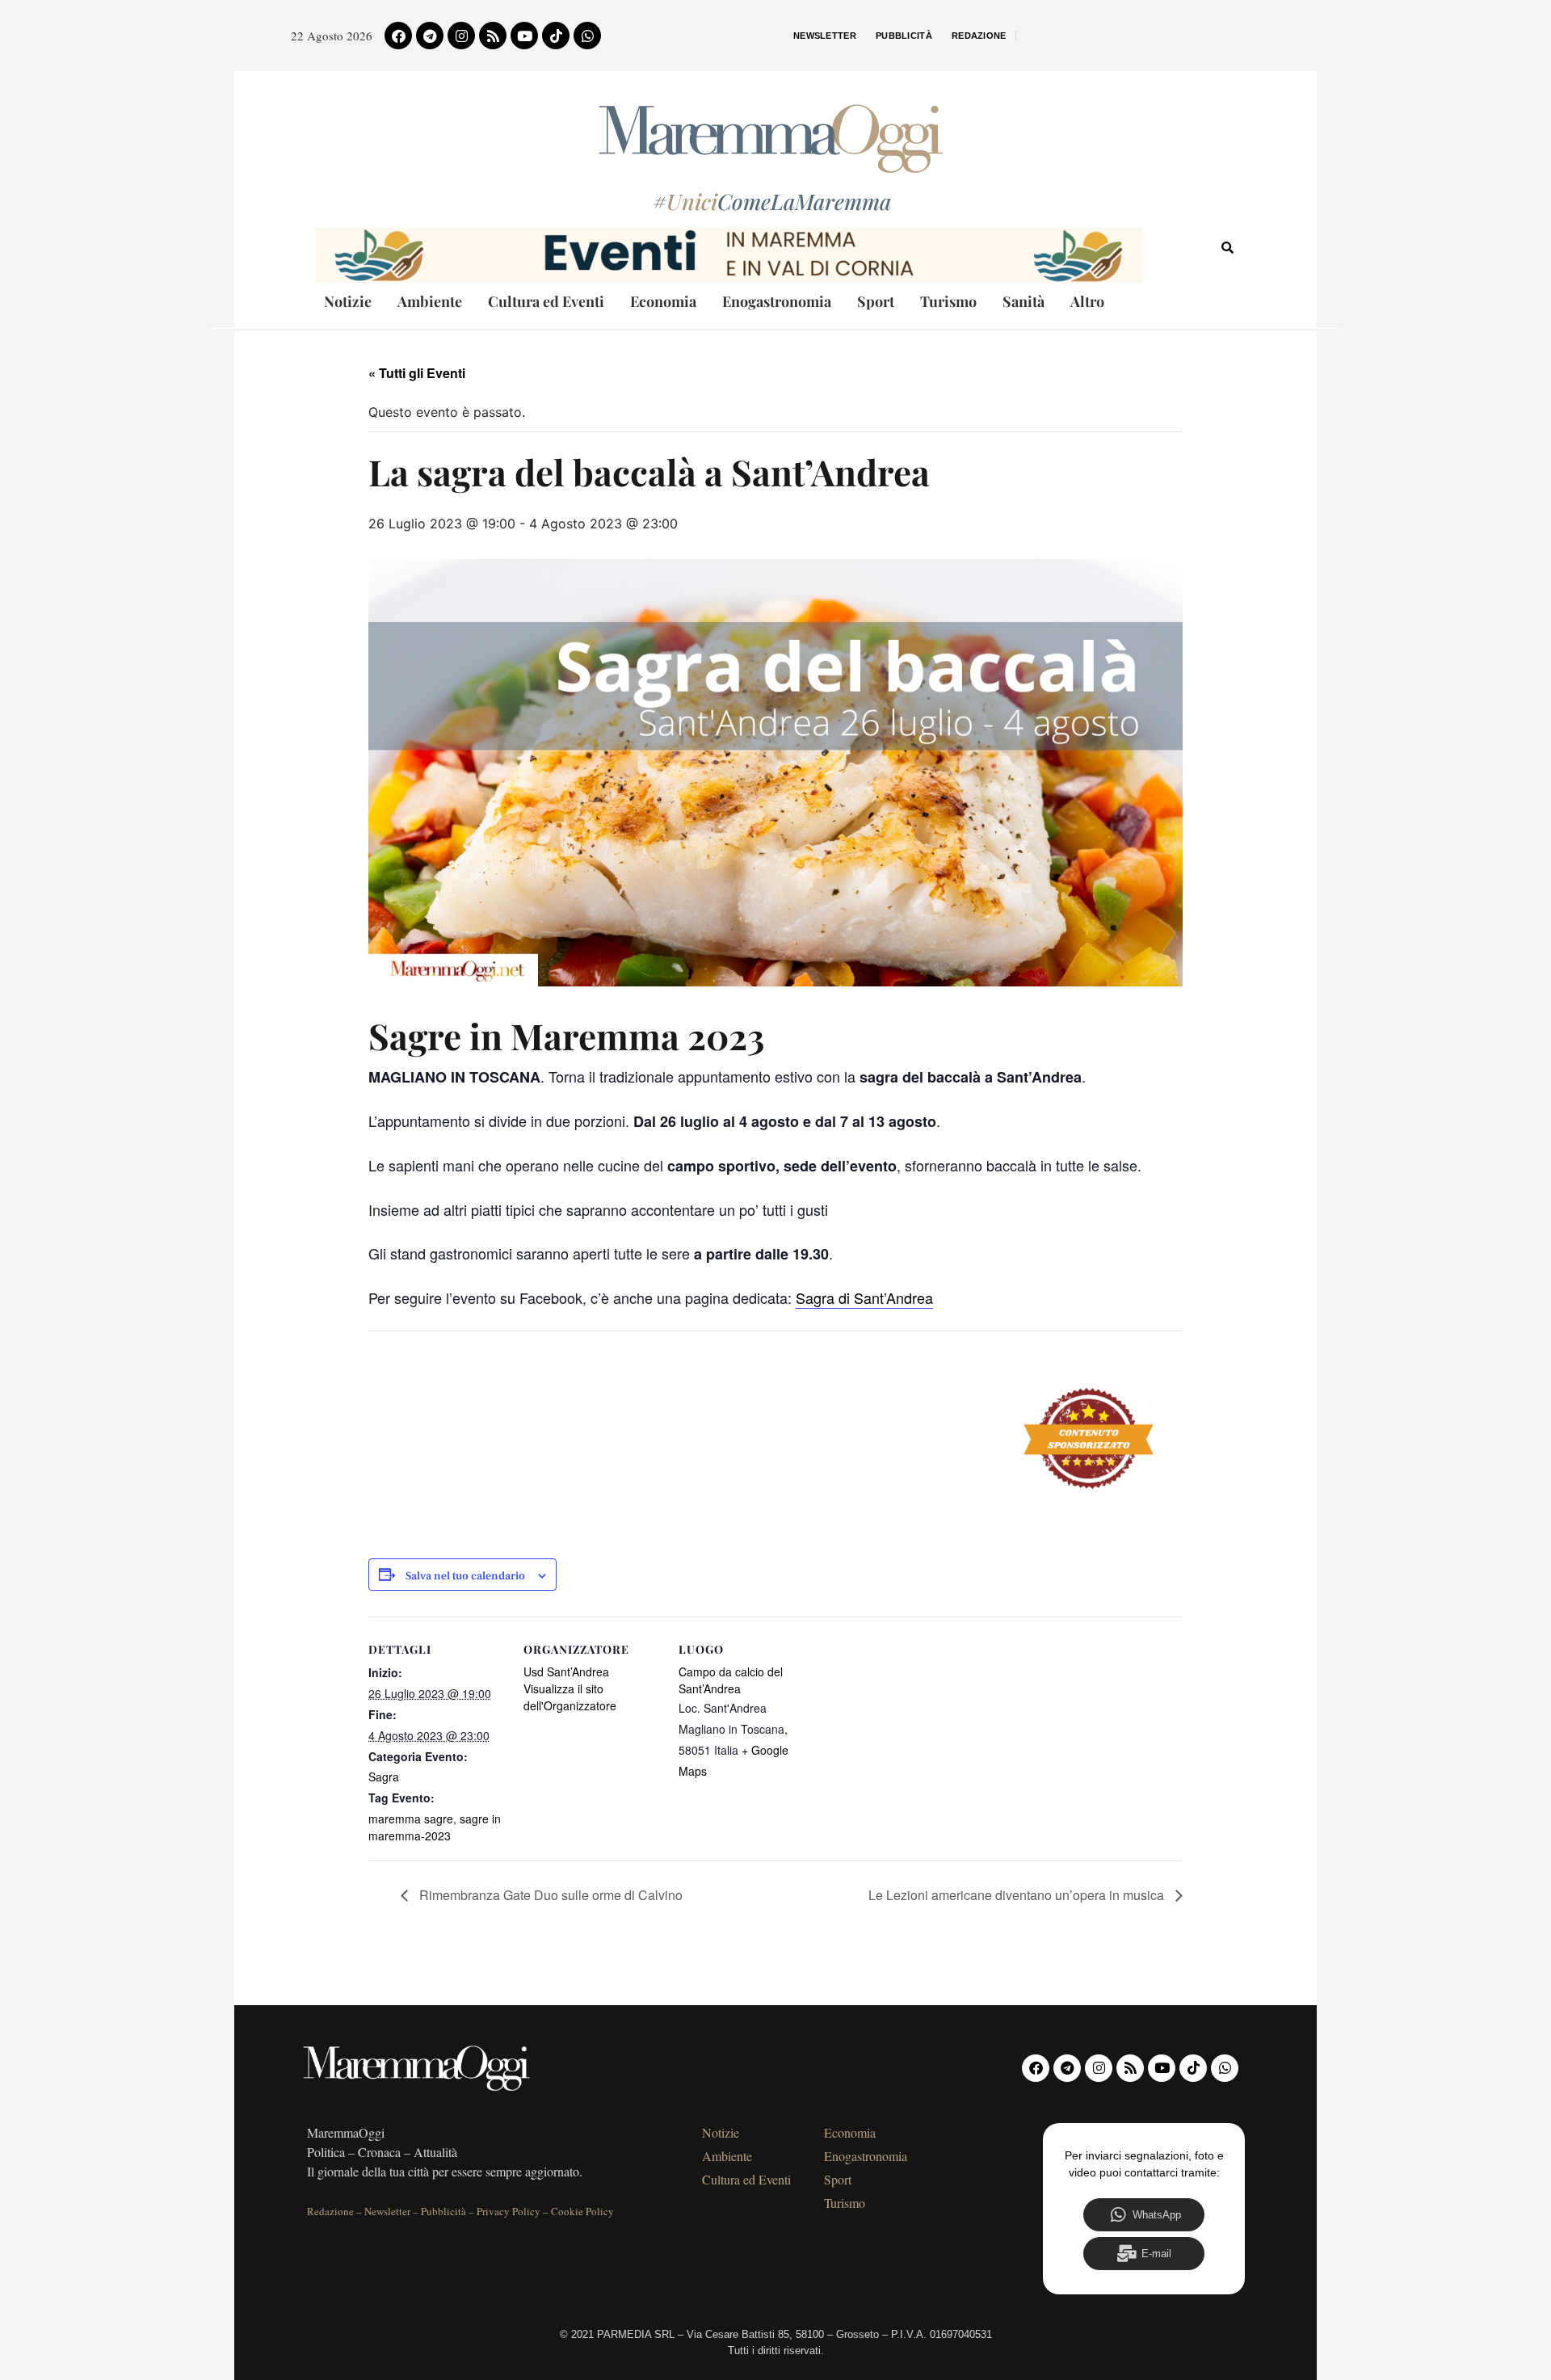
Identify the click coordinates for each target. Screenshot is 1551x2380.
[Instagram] (461, 36)
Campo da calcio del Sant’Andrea (731, 1680)
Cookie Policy (582, 2211)
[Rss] (493, 36)
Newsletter (825, 36)
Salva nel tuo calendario (465, 1577)
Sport (876, 301)
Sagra (384, 1777)
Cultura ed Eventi (546, 301)
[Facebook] (398, 36)
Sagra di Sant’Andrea (864, 1297)
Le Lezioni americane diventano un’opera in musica (1018, 1895)
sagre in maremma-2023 (435, 1827)
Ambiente (430, 301)
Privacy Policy (509, 2211)
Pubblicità (904, 36)
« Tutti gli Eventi (417, 373)
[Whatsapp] (587, 36)
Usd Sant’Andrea (566, 1671)
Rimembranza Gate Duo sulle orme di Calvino (549, 1895)
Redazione (979, 36)
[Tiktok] (556, 36)
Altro (1087, 301)
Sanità (1023, 301)
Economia (663, 301)
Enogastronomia (777, 301)
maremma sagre (411, 1819)
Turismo (948, 301)
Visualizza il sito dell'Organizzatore (570, 1697)
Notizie (348, 301)
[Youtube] (524, 36)
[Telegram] (430, 36)
